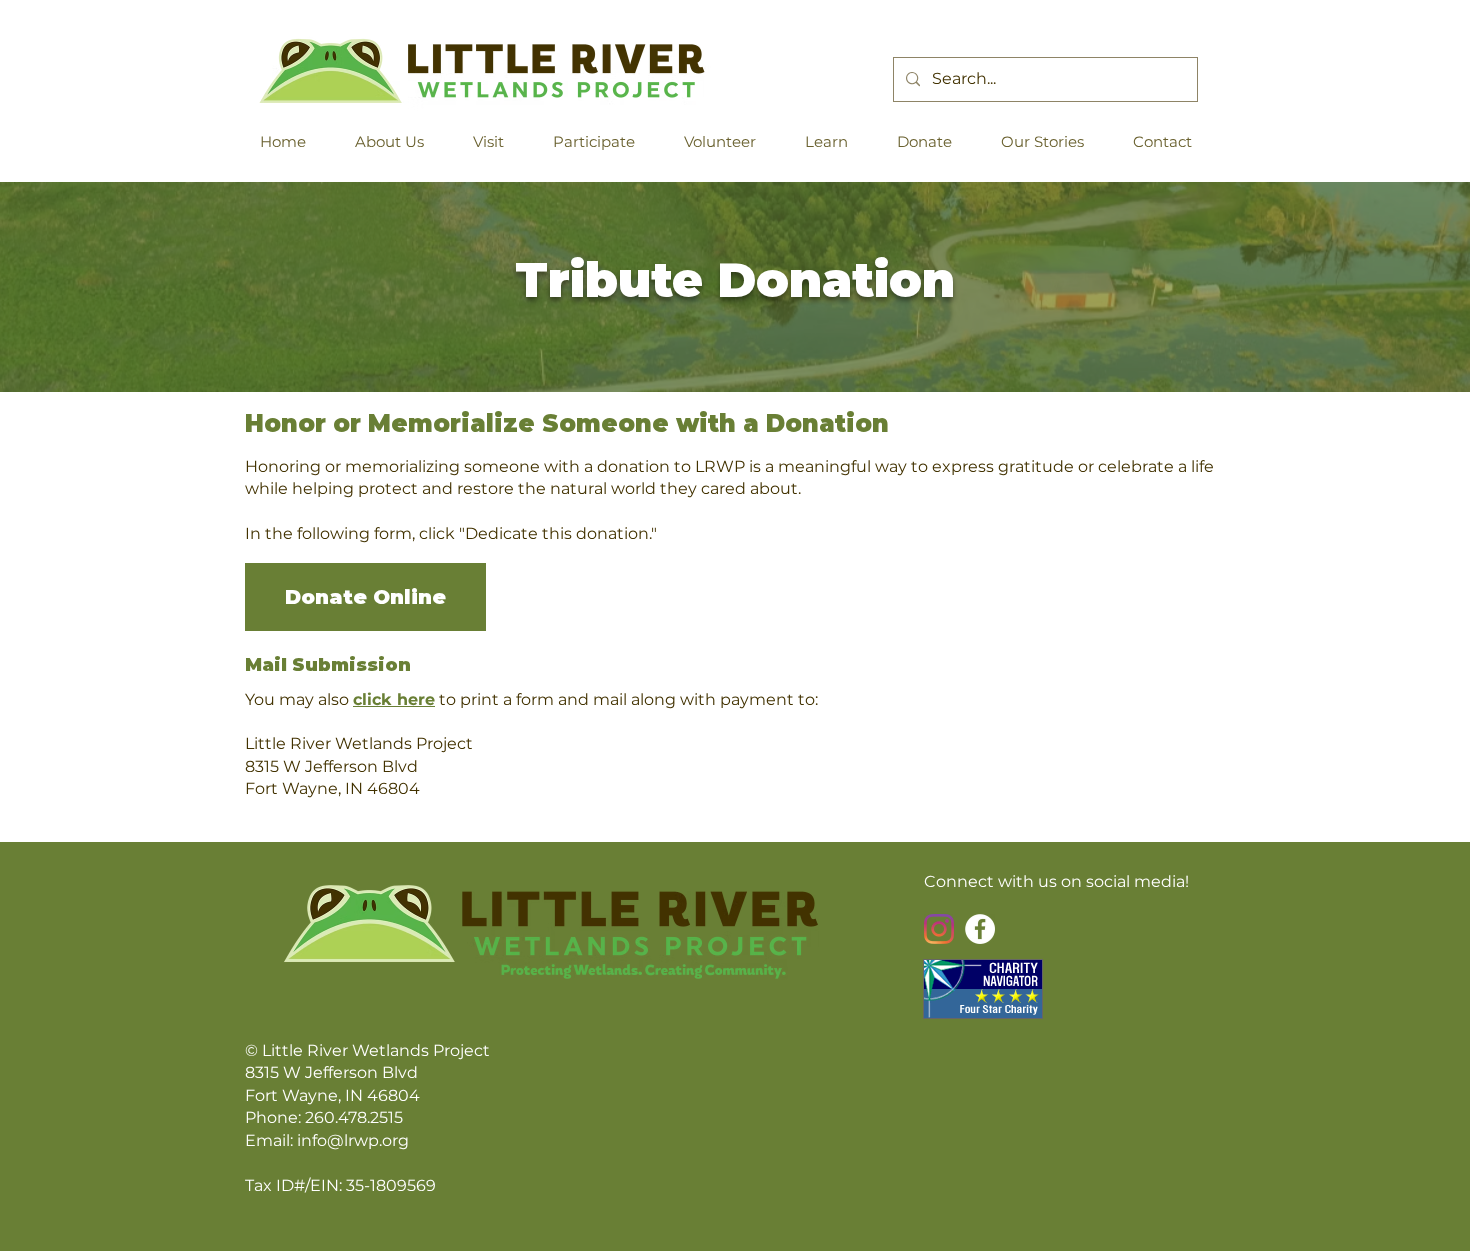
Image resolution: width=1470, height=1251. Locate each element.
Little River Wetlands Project (376, 1050)
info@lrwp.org (353, 1140)
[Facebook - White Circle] (980, 929)
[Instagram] (939, 929)
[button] (398, 141)
